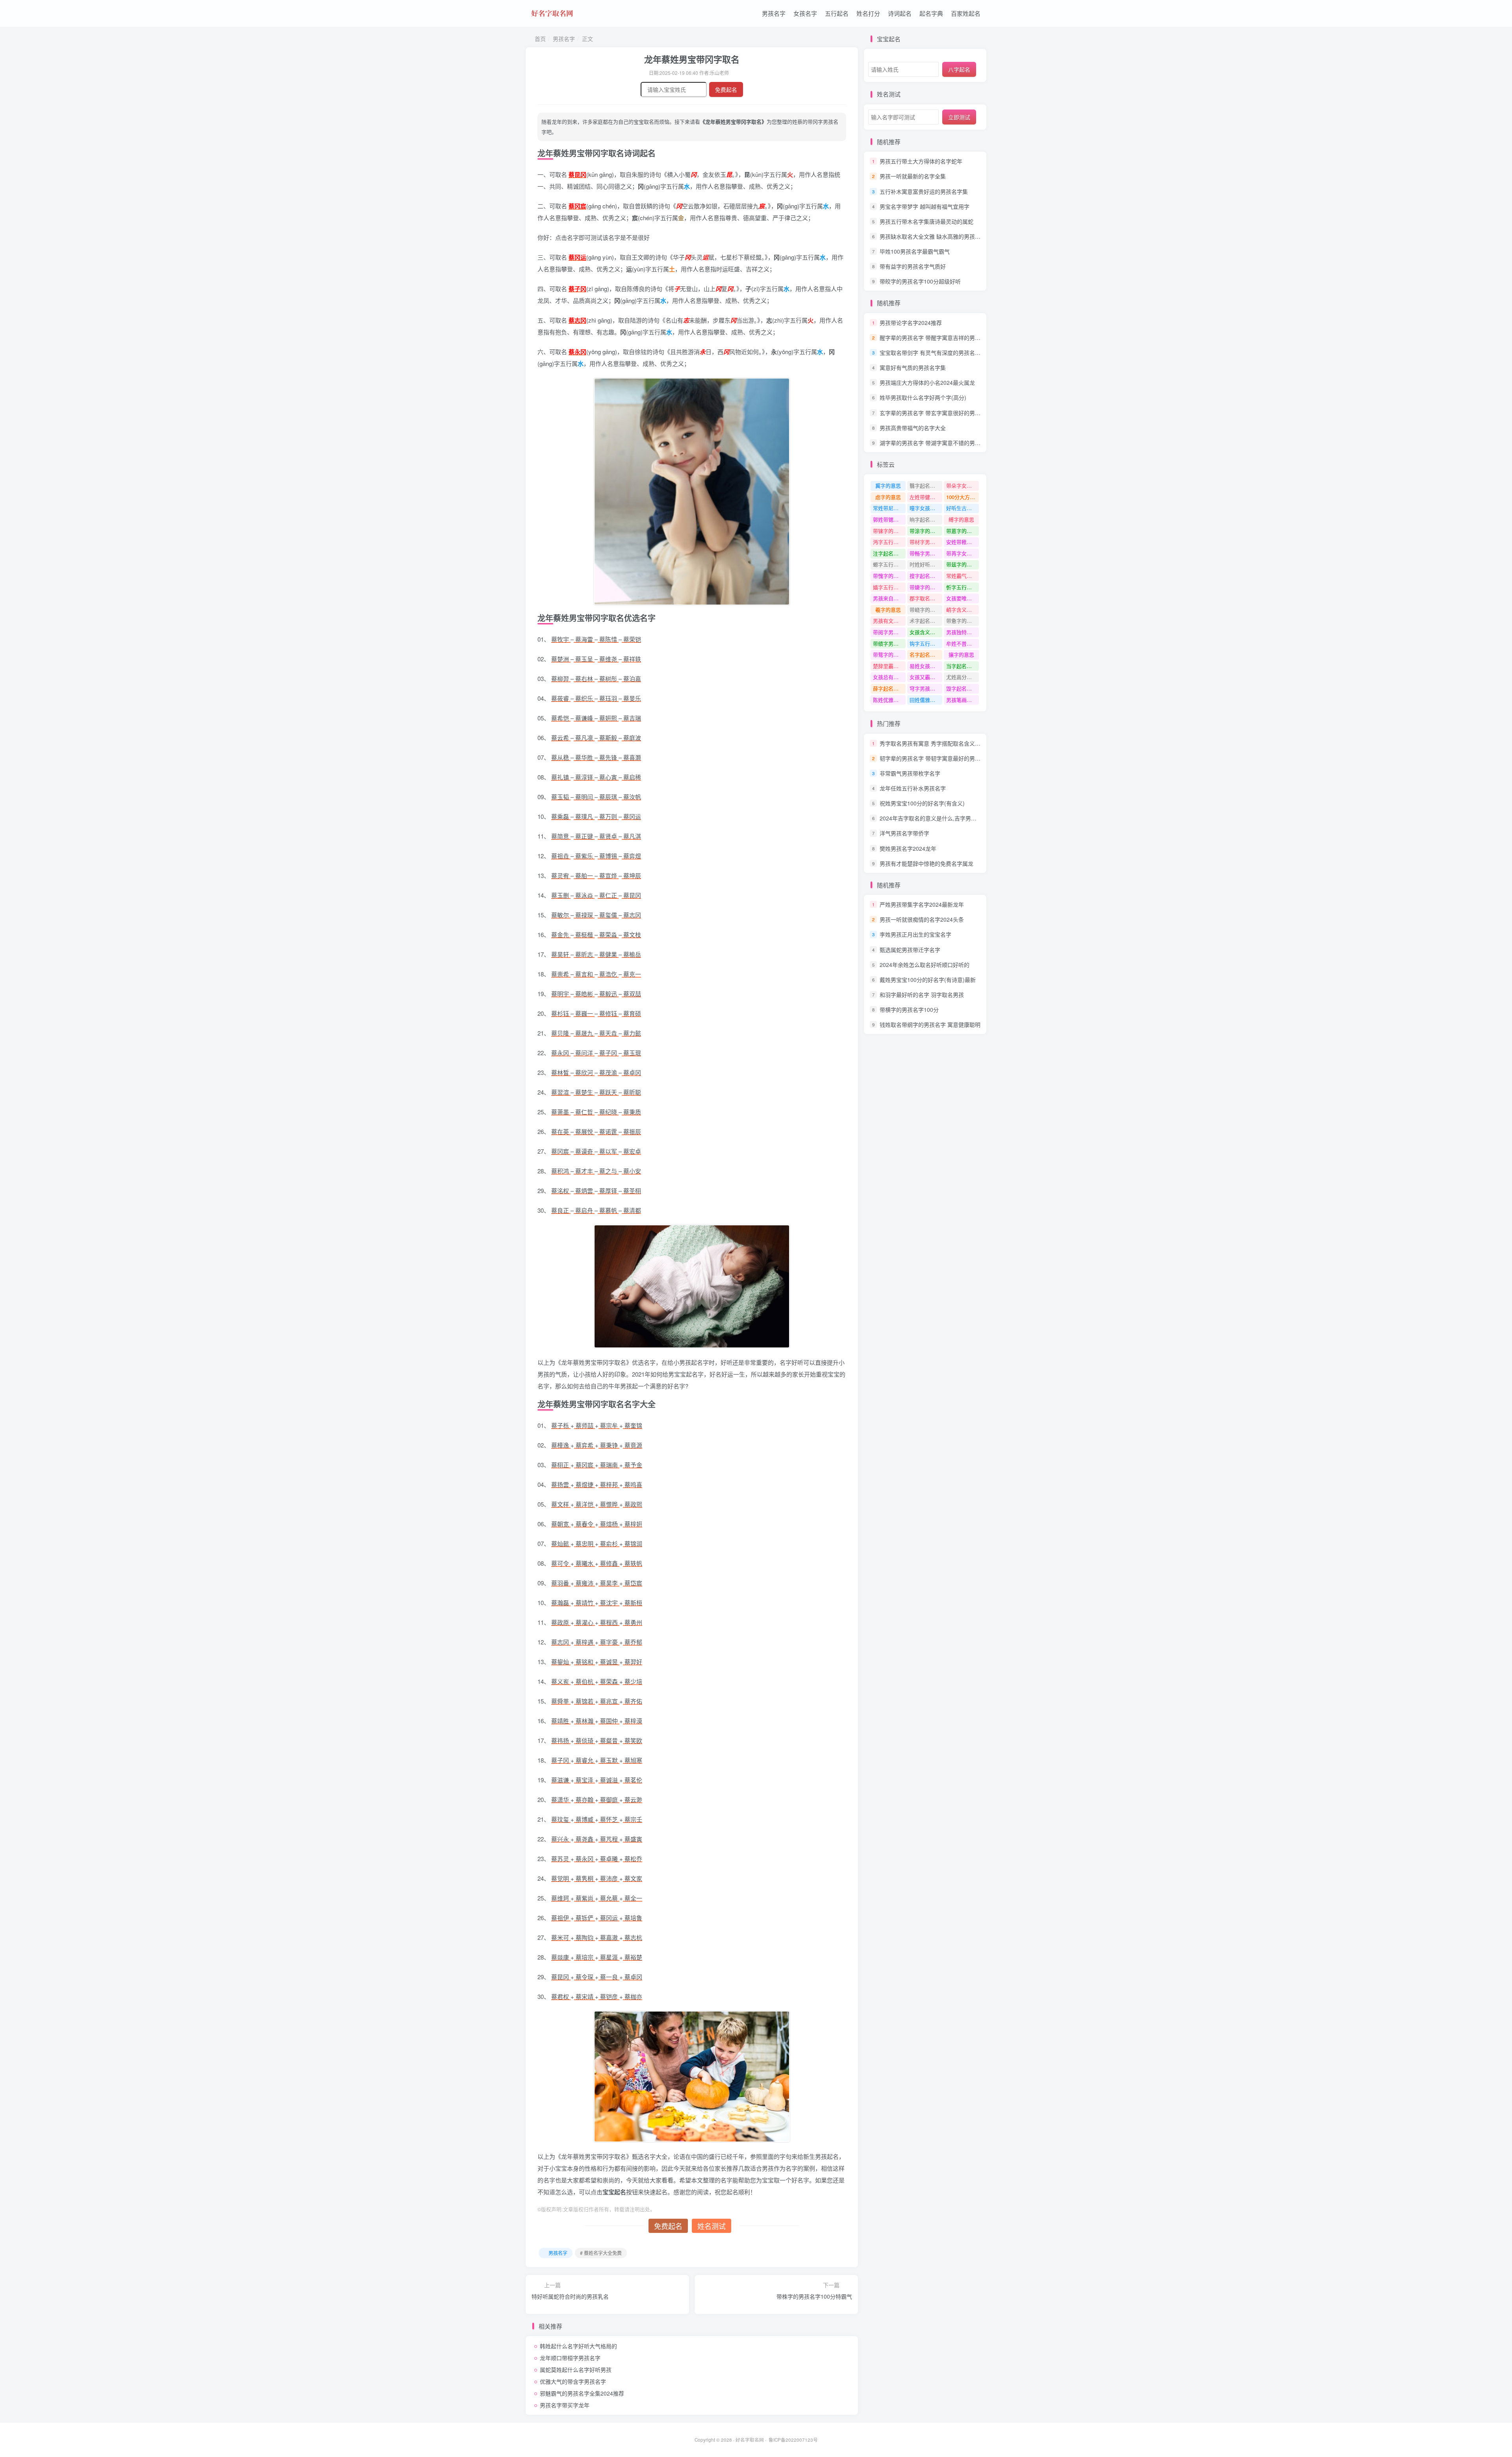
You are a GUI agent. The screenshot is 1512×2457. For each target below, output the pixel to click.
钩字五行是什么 (926, 643)
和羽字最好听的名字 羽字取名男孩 (922, 995)
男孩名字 (774, 13)
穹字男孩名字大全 (926, 688)
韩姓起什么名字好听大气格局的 (578, 2346)
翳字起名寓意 (925, 485)
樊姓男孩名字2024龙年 (908, 848)
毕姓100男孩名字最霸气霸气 (915, 251)
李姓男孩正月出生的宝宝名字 (915, 935)
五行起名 (837, 13)
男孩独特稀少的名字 (963, 632)
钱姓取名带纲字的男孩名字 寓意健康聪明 (930, 1024)
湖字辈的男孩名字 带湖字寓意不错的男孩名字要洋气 (944, 443)
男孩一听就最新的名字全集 (913, 176)
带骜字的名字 (888, 654)
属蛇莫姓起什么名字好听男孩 (576, 2370)
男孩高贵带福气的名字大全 (913, 428)
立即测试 (959, 117)
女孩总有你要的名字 (889, 677)
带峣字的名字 (925, 610)
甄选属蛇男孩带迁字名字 (910, 950)
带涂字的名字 (925, 531)
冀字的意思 (888, 485)
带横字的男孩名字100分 (909, 1010)
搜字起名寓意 (925, 576)
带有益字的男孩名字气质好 (913, 266)
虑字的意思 (888, 497)
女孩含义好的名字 (926, 632)
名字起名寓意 (925, 654)
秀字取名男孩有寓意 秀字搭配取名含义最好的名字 (941, 743)
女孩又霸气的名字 (926, 677)
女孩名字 (805, 13)
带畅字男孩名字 (926, 553)
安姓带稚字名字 (963, 542)
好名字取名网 (750, 2440)
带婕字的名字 (925, 587)
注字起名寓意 (888, 553)
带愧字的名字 (888, 576)
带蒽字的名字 (962, 531)
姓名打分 (868, 13)
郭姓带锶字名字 (889, 519)
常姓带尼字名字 (889, 508)
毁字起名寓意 (962, 688)
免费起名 (726, 89)
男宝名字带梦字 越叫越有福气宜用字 (925, 206)
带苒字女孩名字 (963, 553)
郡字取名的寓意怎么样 (926, 598)
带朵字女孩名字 (963, 485)
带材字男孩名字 (926, 542)
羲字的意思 (888, 610)
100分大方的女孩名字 (963, 497)
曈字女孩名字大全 (926, 508)
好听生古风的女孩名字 (963, 508)
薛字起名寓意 (888, 688)
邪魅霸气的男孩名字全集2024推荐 (582, 2393)
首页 (539, 39)
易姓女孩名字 (925, 666)
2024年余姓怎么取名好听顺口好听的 (925, 965)
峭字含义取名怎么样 (963, 610)
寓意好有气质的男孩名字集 (913, 367)
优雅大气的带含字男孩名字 (573, 2381)
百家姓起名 (966, 13)
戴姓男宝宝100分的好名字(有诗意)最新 (928, 980)
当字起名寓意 (962, 666)
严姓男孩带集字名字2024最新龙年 (922, 904)
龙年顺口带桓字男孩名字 (570, 2358)
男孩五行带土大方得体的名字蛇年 (921, 161)
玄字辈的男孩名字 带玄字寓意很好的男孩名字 (936, 413)
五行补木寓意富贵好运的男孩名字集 (924, 191)
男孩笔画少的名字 (963, 700)
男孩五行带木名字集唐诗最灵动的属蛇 (926, 221)
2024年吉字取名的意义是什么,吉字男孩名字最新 (939, 818)
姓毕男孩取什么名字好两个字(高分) (923, 398)
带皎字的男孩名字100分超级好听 (920, 281)
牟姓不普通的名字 (963, 643)
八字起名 (959, 69)
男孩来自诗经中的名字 (889, 598)
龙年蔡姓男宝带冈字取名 (692, 59)
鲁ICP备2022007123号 (793, 2440)
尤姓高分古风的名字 (963, 677)
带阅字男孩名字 (889, 632)
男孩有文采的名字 (889, 621)
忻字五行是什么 (963, 587)
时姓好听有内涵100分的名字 (926, 564)
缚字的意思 (961, 519)
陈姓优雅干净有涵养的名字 (889, 700)
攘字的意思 (961, 654)
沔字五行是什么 (889, 542)
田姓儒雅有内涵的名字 (926, 700)
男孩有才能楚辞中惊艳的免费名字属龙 (926, 863)
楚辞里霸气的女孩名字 (889, 666)
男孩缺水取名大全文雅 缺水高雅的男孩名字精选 (938, 236)
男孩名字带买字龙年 (565, 2405)
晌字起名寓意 (925, 519)
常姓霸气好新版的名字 (963, 576)
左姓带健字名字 (926, 497)
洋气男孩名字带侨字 (904, 833)
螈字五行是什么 (889, 564)
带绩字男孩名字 (889, 643)
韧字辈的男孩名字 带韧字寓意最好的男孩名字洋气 (941, 758)
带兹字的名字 (962, 564)
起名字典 (931, 13)
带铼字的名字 (888, 531)
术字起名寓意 (925, 621)
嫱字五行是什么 (889, 587)
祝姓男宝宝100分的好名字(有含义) (922, 803)
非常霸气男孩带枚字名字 (910, 773)
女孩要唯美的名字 (963, 598)
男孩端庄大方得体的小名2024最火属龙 (927, 382)
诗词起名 (900, 13)
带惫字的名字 (962, 621)
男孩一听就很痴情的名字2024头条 (922, 919)
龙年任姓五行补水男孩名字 (913, 788)
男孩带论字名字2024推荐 (911, 323)
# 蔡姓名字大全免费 (601, 2253)
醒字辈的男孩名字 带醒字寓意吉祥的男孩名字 (936, 338)
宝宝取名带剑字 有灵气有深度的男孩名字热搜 (936, 353)
